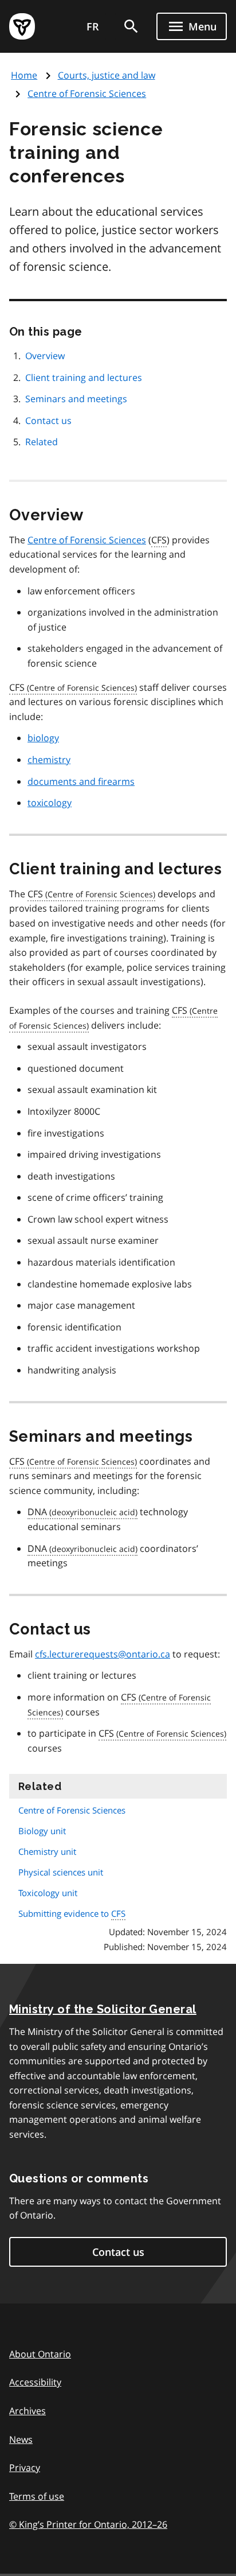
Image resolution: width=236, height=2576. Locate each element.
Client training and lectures (84, 378)
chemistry (49, 760)
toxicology (50, 803)
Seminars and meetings (76, 399)
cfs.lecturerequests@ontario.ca (103, 1654)
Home (24, 75)
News (21, 2439)
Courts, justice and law (107, 75)
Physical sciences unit (61, 1872)
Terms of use (37, 2496)
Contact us (48, 421)
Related (42, 442)
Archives (27, 2411)
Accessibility (35, 2382)
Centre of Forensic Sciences (87, 94)
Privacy (25, 2468)
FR (93, 26)
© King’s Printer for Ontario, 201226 (88, 2524)
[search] (131, 26)
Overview (45, 356)
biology (43, 738)
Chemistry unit (47, 1851)
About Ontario (40, 2354)
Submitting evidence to (72, 1913)
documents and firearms (81, 781)
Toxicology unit (48, 1893)
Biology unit (42, 1831)
